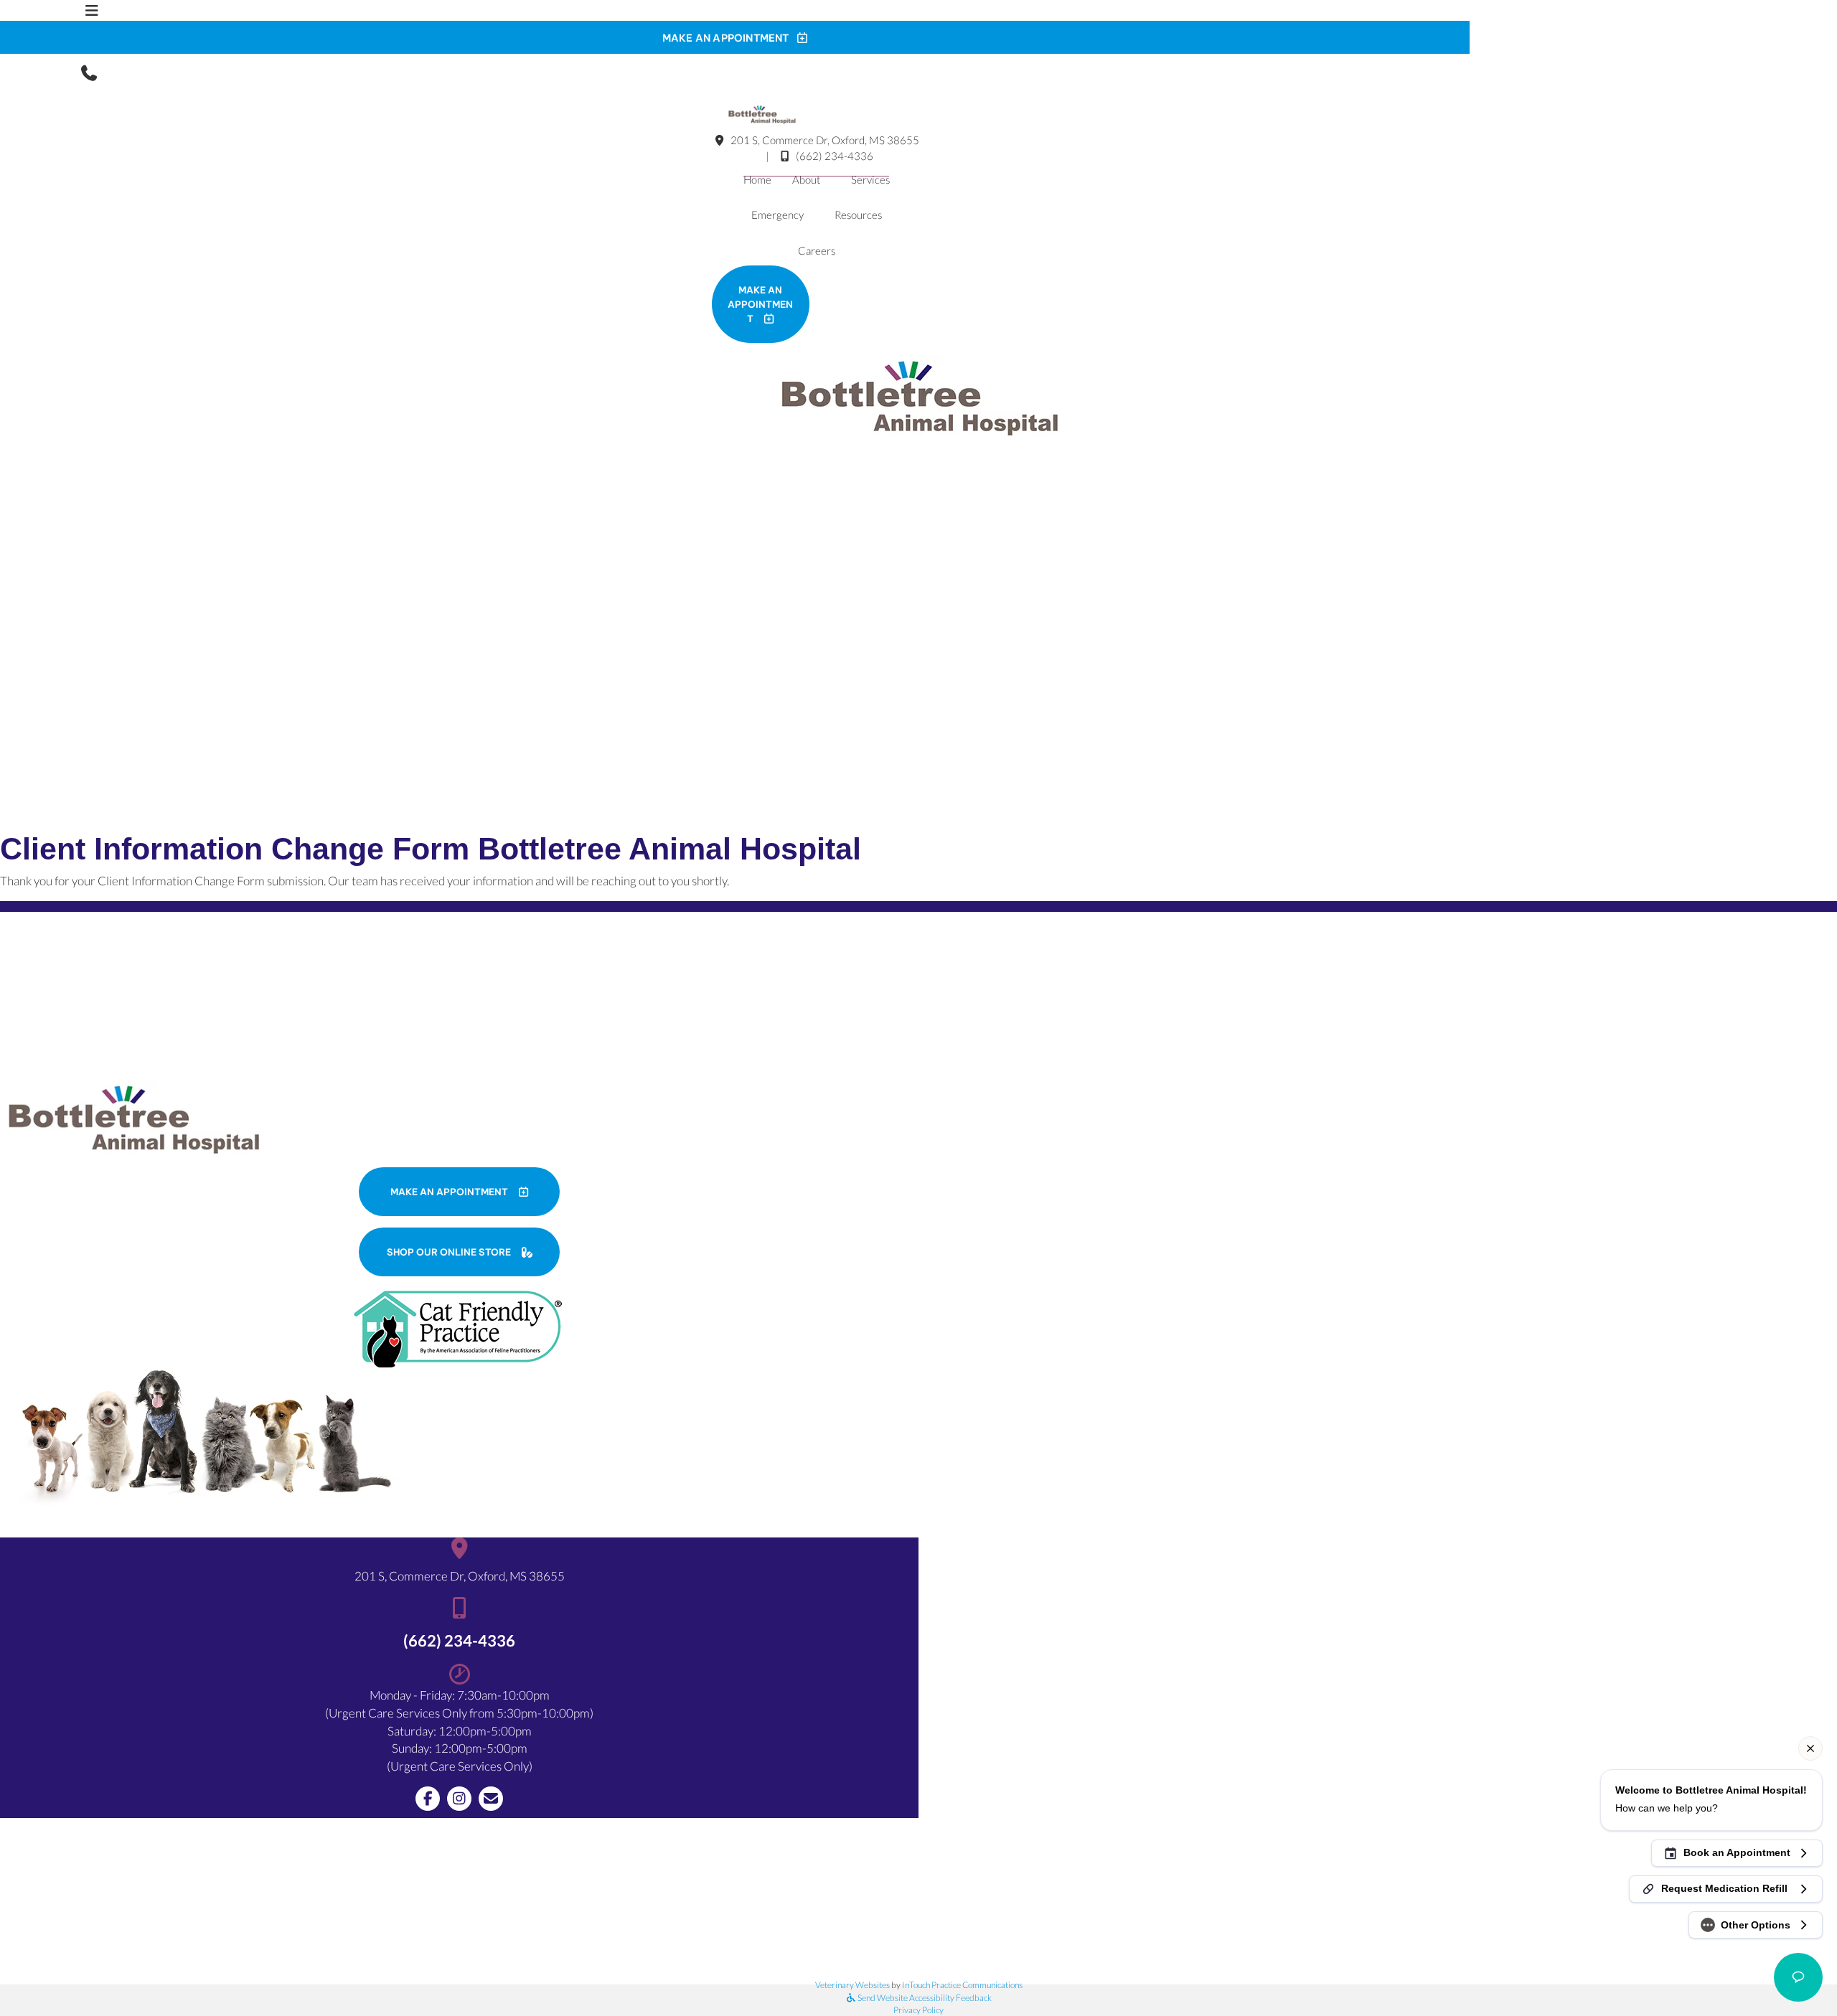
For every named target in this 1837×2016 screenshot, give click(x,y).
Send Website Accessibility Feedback (924, 1998)
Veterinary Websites (852, 1985)
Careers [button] (817, 250)
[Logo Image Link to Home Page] (762, 113)
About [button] (806, 179)
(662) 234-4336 (835, 156)
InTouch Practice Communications (962, 1985)
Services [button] (870, 179)
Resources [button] (858, 215)
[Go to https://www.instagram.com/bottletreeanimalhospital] (459, 1799)
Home (757, 179)
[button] (92, 72)
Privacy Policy (918, 2010)
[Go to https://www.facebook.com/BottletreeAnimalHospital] (428, 1799)
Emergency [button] (777, 215)
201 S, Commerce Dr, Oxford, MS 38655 (824, 140)
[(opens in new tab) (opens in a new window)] (459, 1328)
